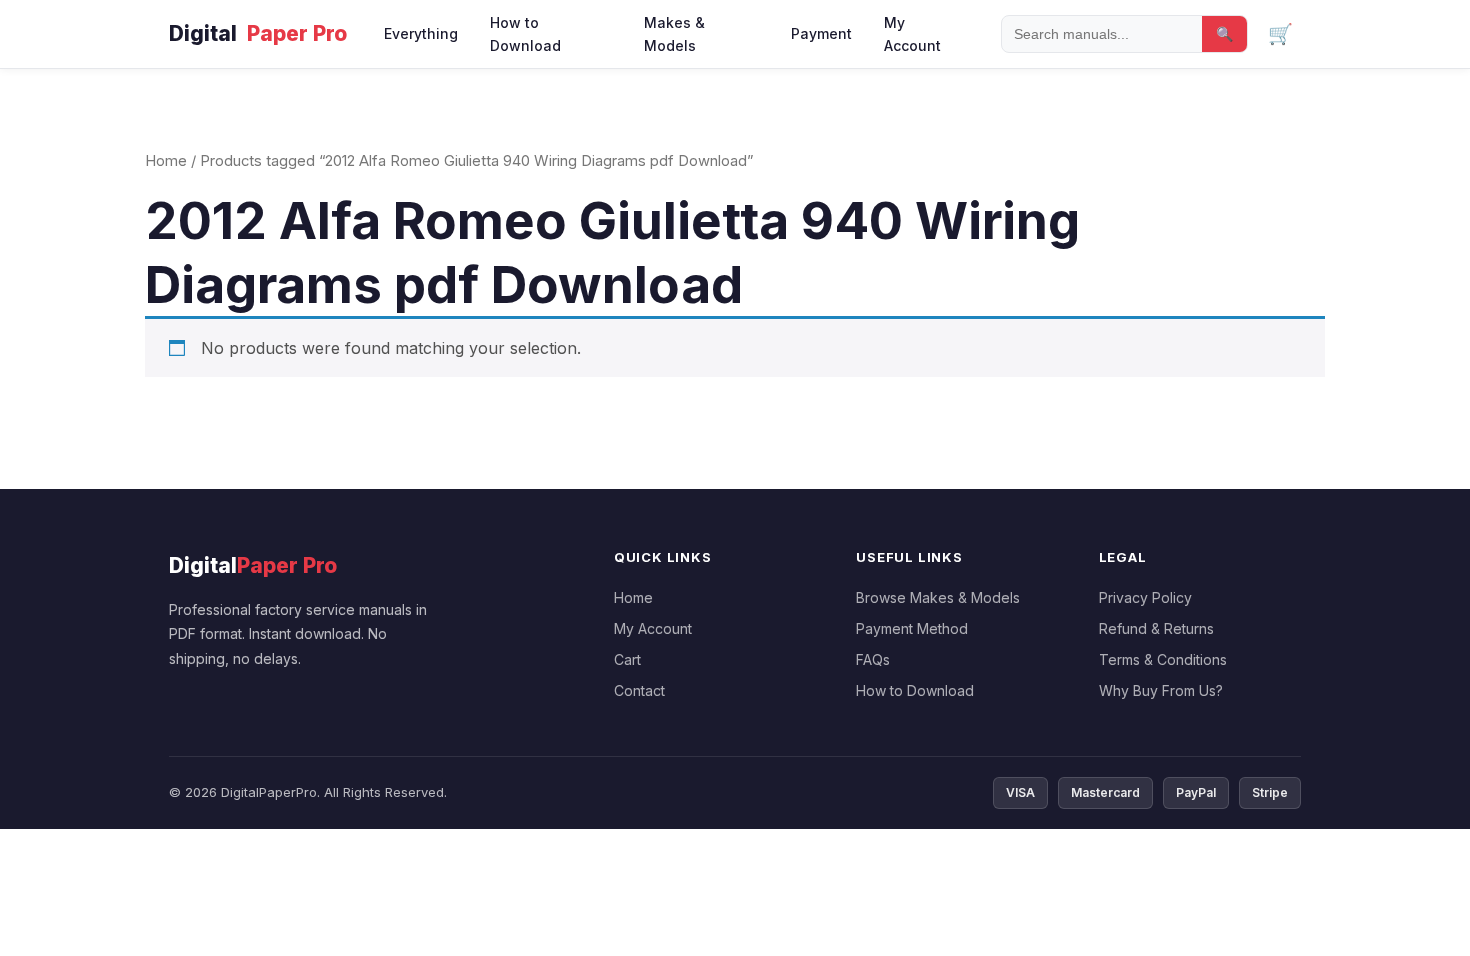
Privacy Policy (1145, 597)
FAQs (873, 659)
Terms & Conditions (1163, 659)
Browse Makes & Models (938, 597)
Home (166, 161)
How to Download (525, 34)
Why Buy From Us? (1161, 690)
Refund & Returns (1156, 628)
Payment (821, 33)
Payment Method (912, 628)
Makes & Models (674, 34)
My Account (912, 34)
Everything (421, 33)
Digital (258, 33)
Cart (627, 659)
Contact (639, 690)
